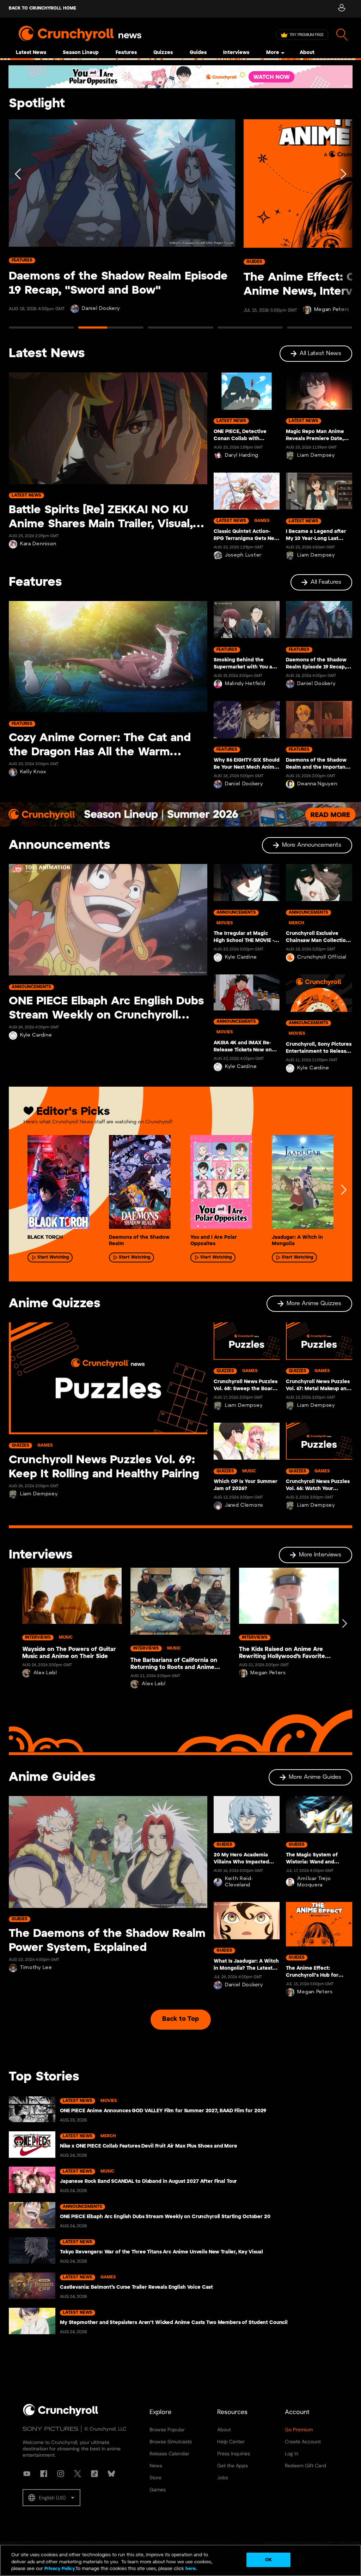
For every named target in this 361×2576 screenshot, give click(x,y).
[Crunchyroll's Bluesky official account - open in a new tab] (111, 2474)
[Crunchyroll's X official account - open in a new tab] (78, 2474)
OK (268, 2560)
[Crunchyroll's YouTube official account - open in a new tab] (27, 2474)
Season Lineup (81, 53)
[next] (343, 1190)
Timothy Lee (36, 1968)
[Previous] (18, 227)
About (307, 53)
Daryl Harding (242, 455)
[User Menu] (341, 9)
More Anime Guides (315, 1777)
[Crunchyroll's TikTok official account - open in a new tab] (94, 2474)
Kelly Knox (33, 772)
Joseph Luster (243, 555)
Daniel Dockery (101, 309)
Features (126, 53)
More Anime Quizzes (314, 1304)
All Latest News (320, 353)
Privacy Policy (60, 2569)
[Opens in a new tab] (180, 77)
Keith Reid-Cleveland (239, 1882)
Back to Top (180, 2019)
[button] (51, 2498)
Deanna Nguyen (317, 784)
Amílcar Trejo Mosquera (314, 1882)
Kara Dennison (38, 544)
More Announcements (312, 845)
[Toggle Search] (342, 35)
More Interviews (320, 1555)
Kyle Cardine (36, 1035)
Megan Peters (332, 310)
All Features (326, 582)
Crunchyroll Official (322, 957)
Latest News (31, 53)
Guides (198, 53)
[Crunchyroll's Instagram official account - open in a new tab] (61, 2474)
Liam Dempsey (316, 455)
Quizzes (163, 53)
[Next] (343, 227)
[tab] (41, 331)
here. (191, 2569)
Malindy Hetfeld (245, 684)
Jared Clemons (244, 1505)
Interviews (236, 53)
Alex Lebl (45, 1673)
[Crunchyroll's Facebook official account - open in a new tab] (44, 2474)
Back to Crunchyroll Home (42, 8)
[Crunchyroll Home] (61, 2415)
